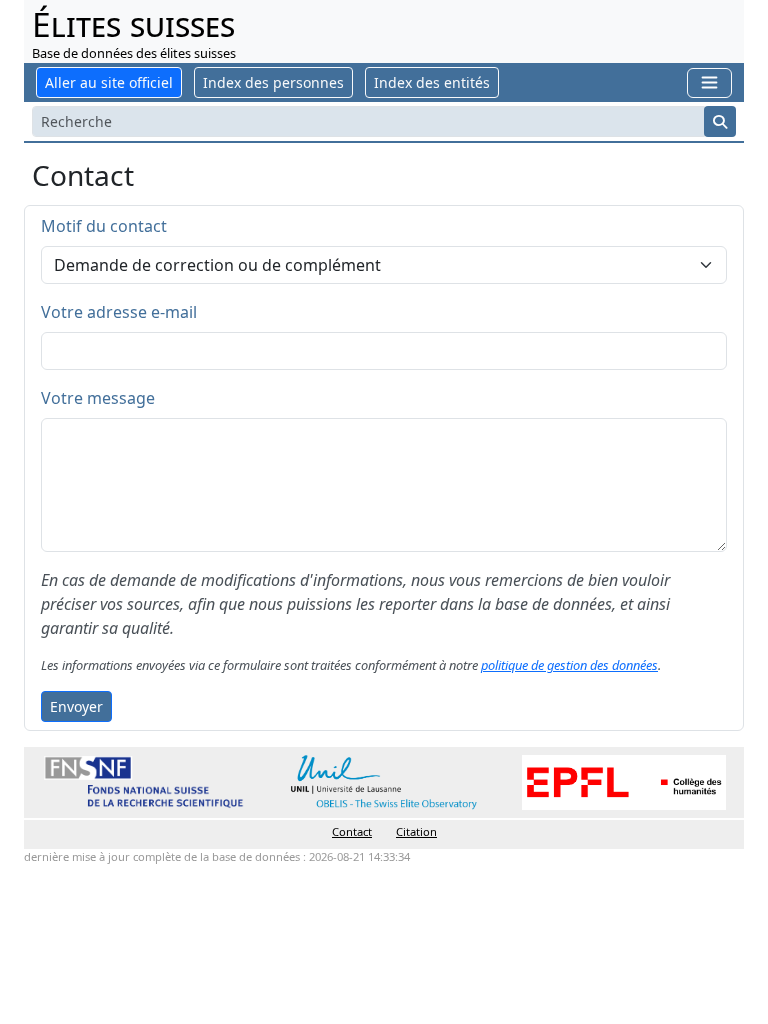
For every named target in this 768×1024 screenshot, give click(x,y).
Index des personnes (273, 82)
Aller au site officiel (109, 82)
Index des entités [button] (432, 82)
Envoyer (76, 706)
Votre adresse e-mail (119, 312)
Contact (352, 831)
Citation (416, 831)
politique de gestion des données (569, 665)
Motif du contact (104, 226)
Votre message (98, 398)
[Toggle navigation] (709, 82)
